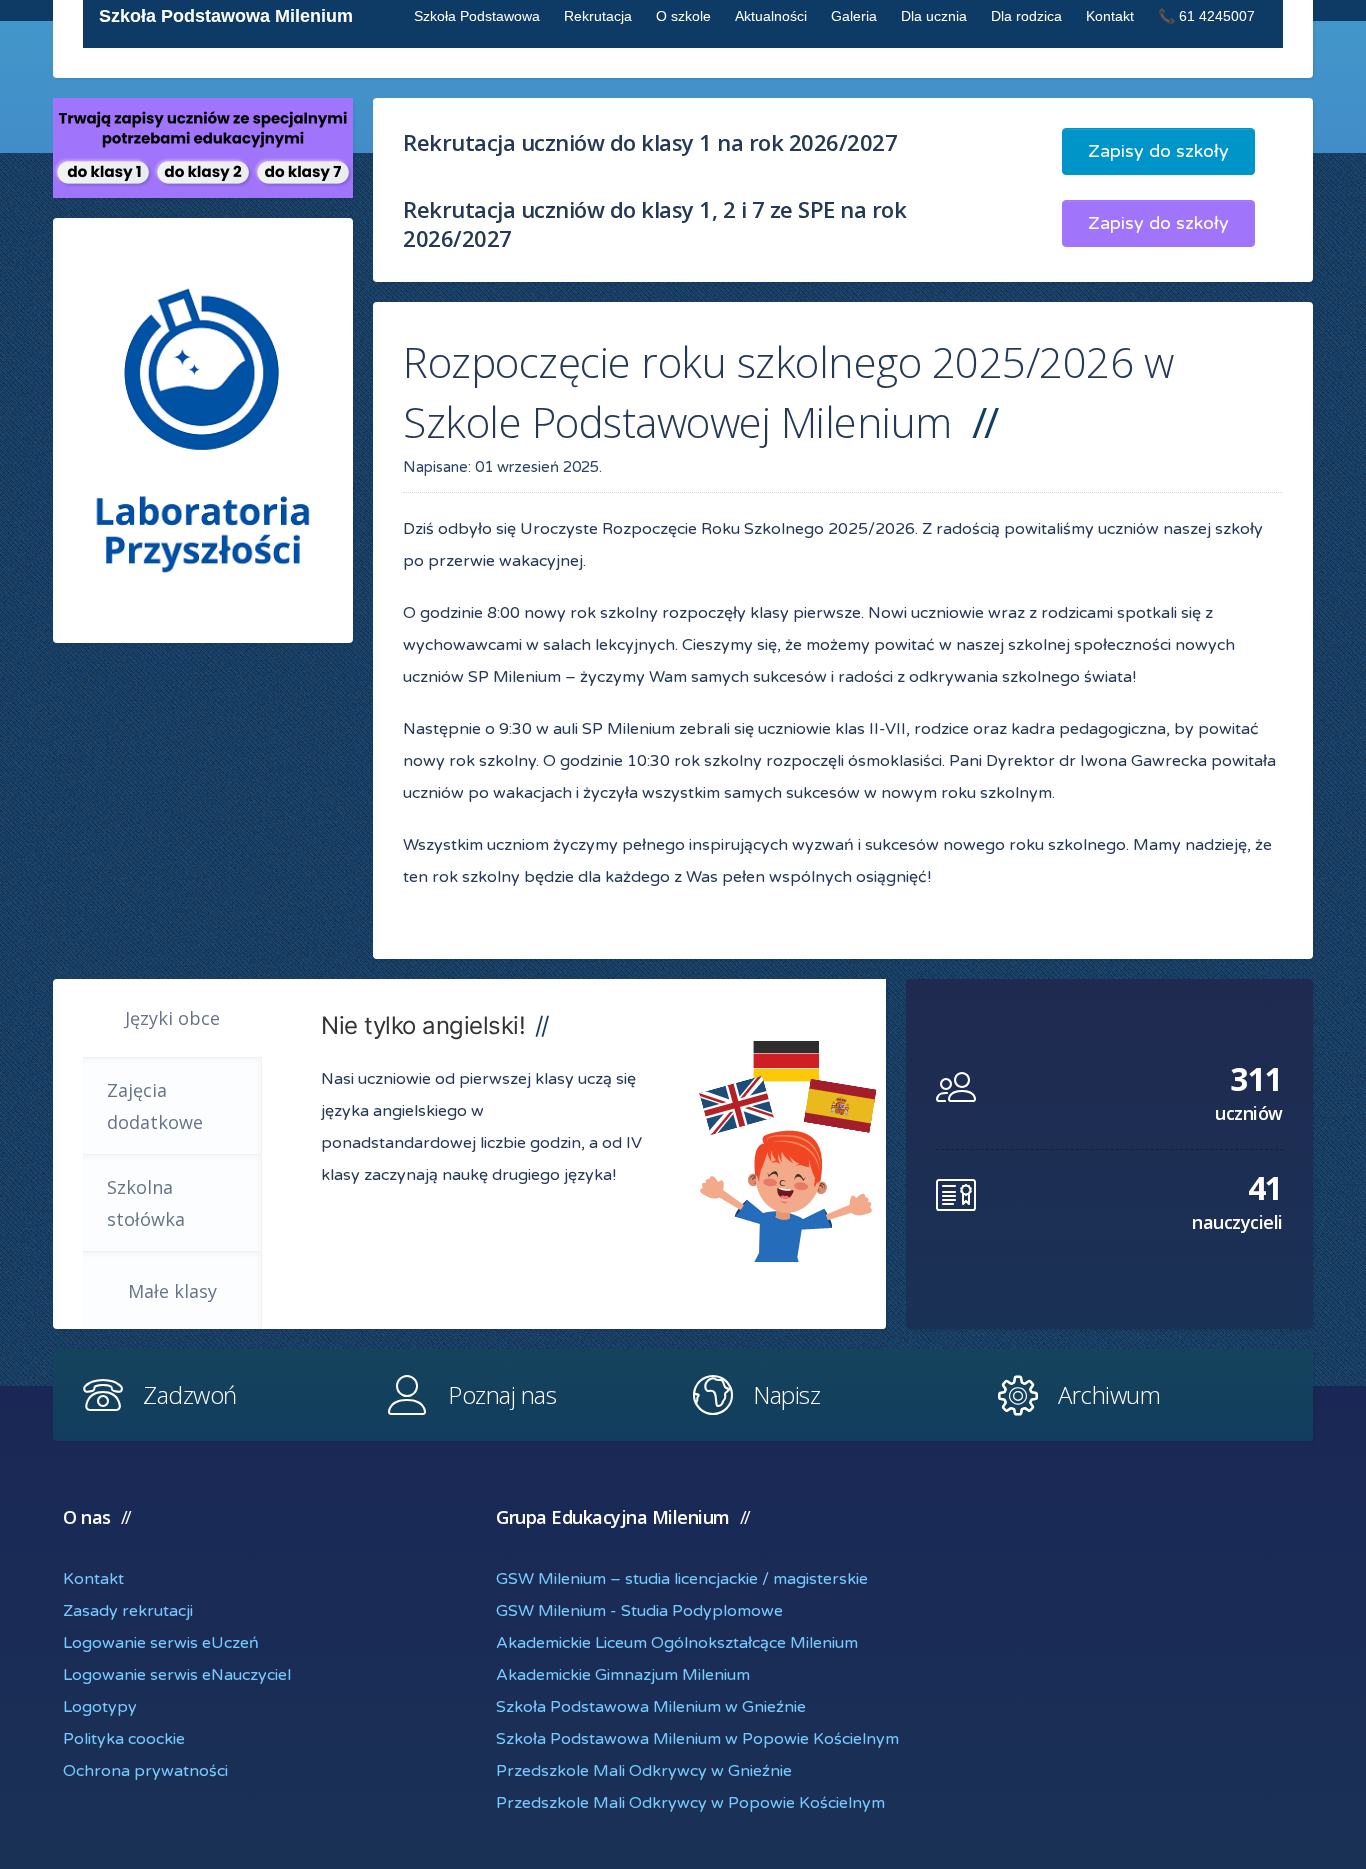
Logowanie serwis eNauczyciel (177, 1675)
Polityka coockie (124, 1739)
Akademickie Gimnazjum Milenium (623, 1675)
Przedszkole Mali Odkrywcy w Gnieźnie (644, 1771)
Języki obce (172, 1018)
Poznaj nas (502, 1394)
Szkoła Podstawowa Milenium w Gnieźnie (651, 1707)
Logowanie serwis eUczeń (161, 1643)
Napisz (786, 1394)
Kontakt (93, 1579)
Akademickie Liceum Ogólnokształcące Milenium (677, 1643)
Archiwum (1109, 1394)
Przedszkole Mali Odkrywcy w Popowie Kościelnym (690, 1803)
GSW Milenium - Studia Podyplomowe (639, 1611)
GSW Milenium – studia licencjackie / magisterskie (682, 1579)
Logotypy (100, 1707)
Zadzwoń (190, 1394)
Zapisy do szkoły (1158, 151)
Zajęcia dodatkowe (155, 1106)
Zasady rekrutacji (128, 1611)
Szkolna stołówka (146, 1203)
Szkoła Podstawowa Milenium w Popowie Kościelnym (697, 1739)
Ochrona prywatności (145, 1771)
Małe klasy (172, 1291)
